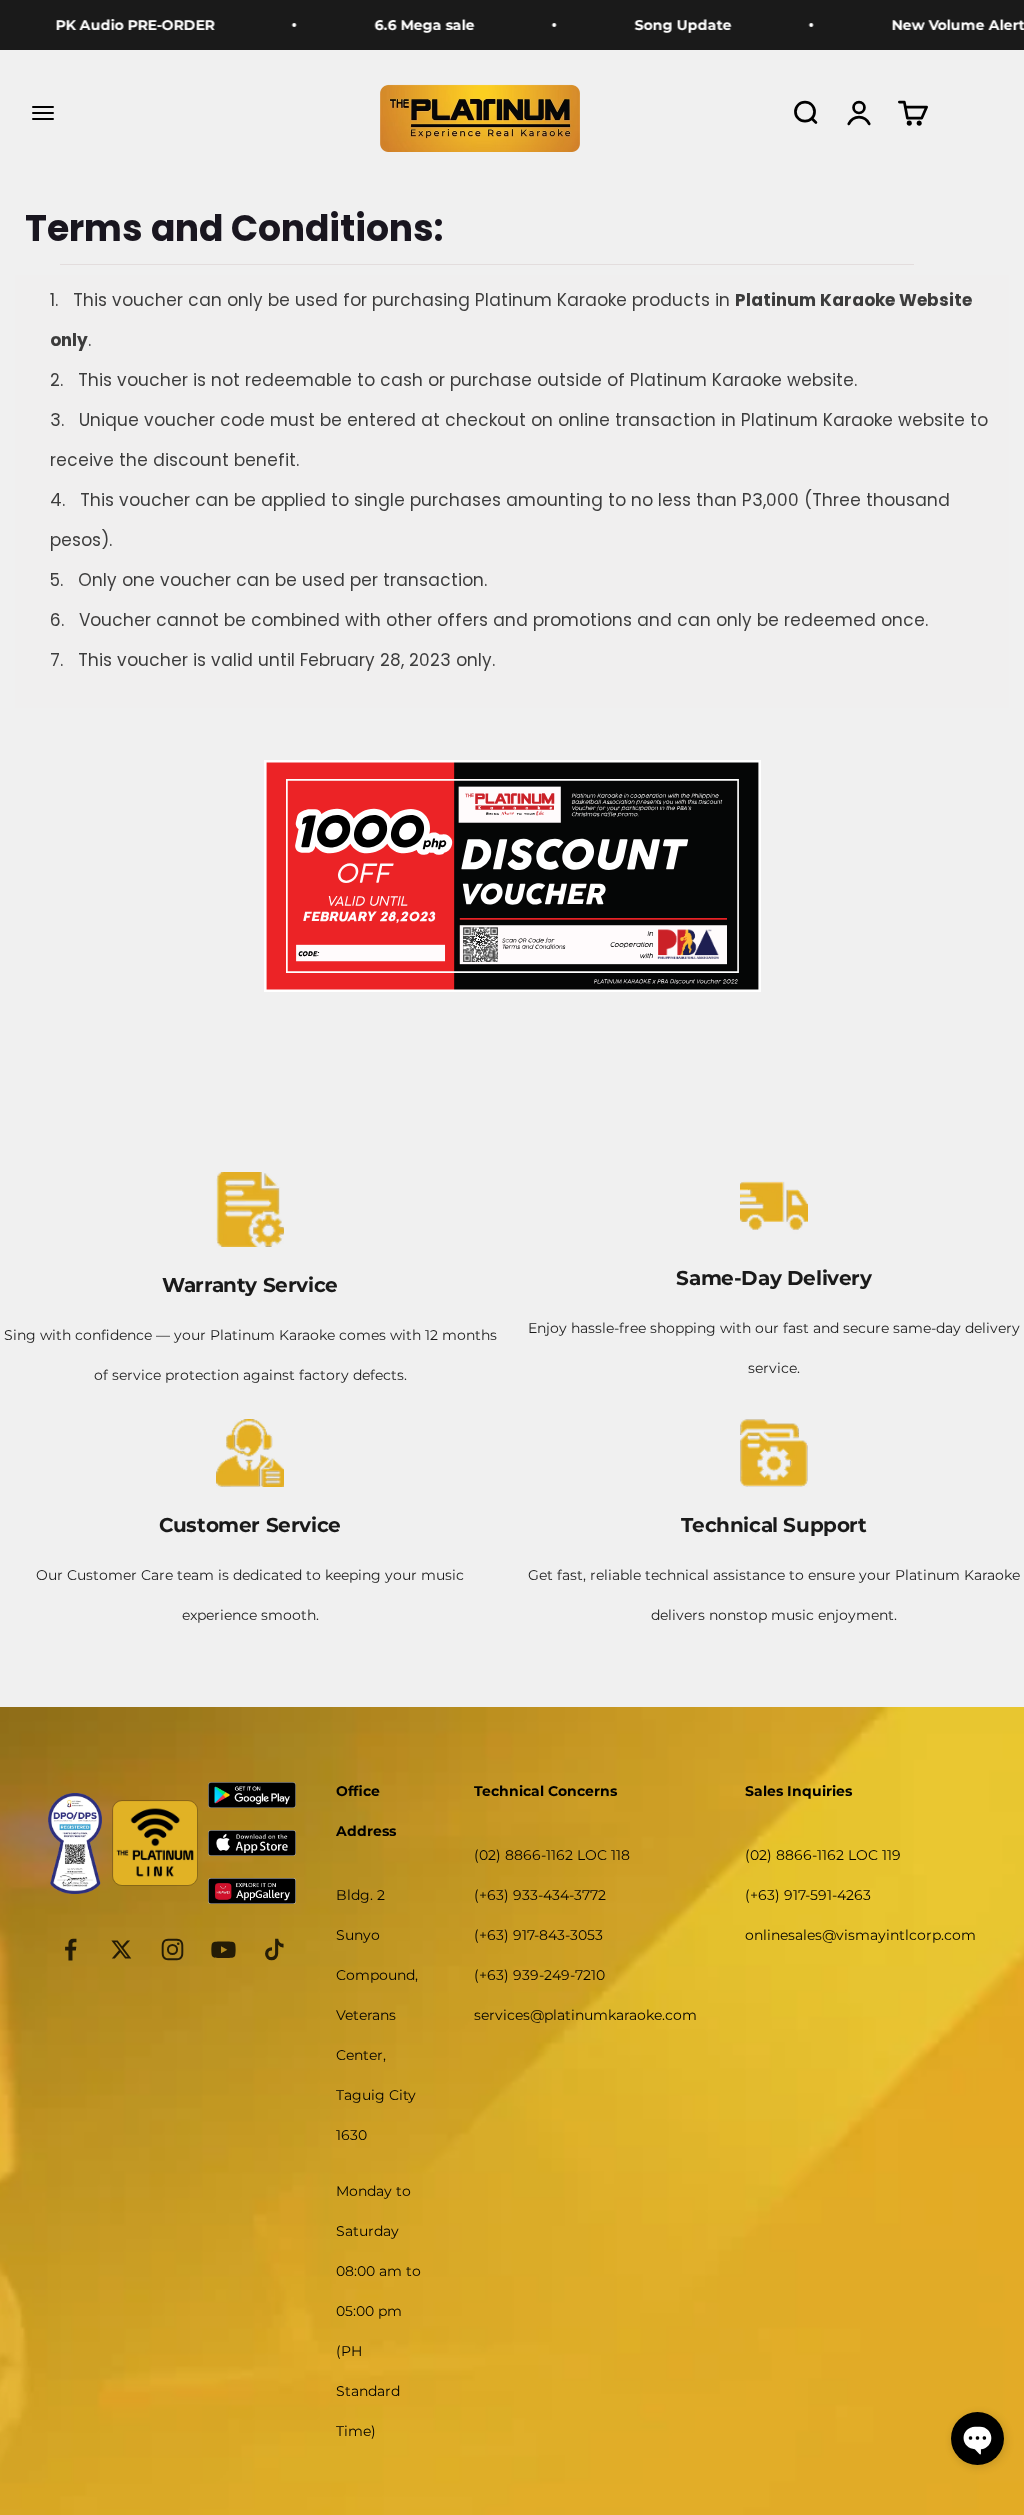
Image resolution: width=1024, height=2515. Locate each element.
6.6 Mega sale (394, 25)
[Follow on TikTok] (274, 1949)
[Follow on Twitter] (121, 1949)
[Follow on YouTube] (223, 1949)
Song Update (652, 25)
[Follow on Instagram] (172, 1949)
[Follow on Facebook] (70, 1949)
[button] (977, 2438)
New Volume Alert (927, 25)
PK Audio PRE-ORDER (104, 25)
